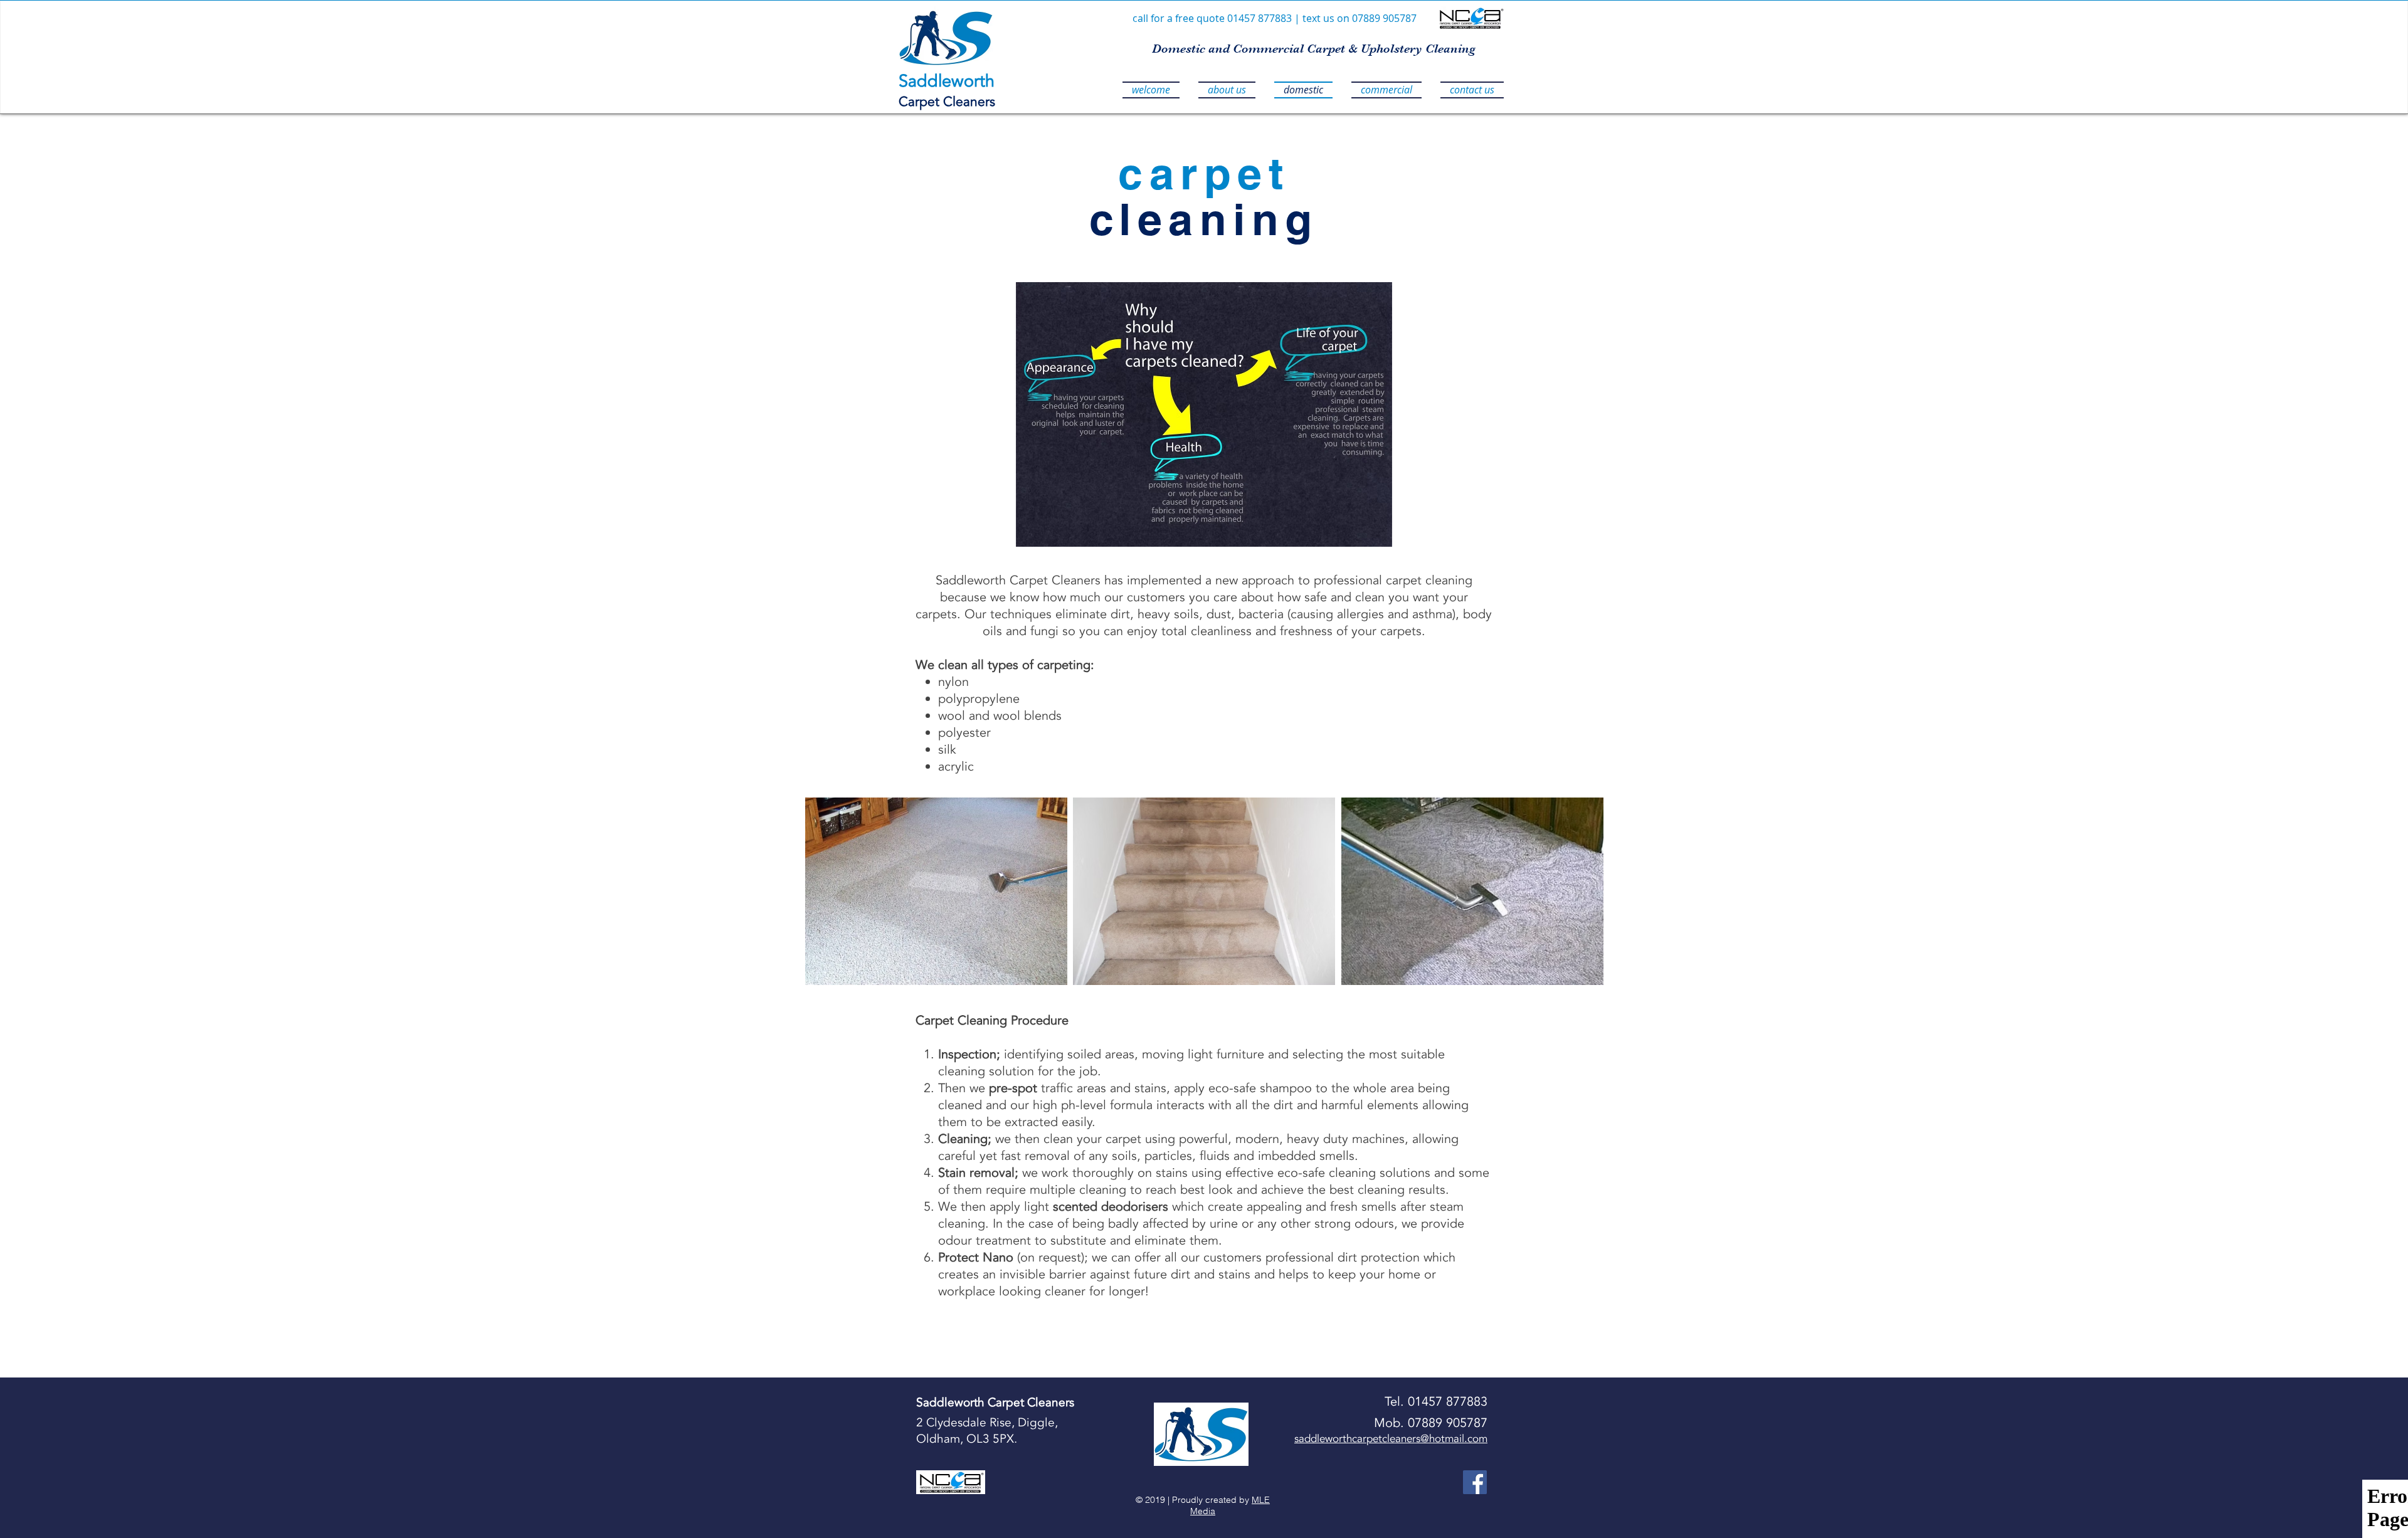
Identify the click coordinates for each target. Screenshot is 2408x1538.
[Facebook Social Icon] (1475, 1482)
